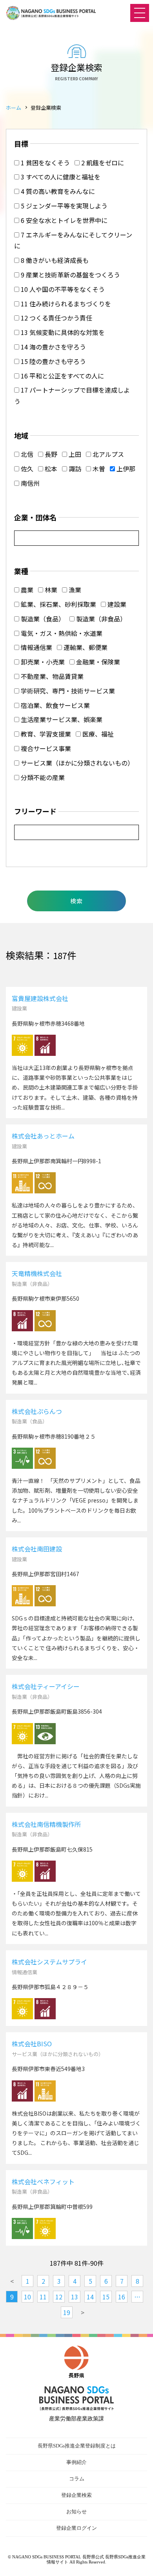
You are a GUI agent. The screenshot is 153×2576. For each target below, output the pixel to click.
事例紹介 (76, 2462)
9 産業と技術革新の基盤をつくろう (70, 275)
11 (43, 2297)
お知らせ (76, 2512)
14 (90, 2297)
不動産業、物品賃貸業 (51, 676)
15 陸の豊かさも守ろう (53, 361)
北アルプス (107, 454)
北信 (26, 454)
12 (59, 2297)
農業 (26, 590)
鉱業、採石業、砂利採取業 (58, 604)
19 (67, 2312)
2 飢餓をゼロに (102, 163)
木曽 (98, 469)
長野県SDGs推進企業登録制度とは (77, 2446)
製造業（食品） (42, 619)
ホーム (14, 108)
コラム (77, 2479)
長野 (50, 454)
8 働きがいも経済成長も (54, 260)
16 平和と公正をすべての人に (62, 376)
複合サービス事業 (45, 748)
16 (122, 2297)
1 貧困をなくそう (45, 163)
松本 (50, 469)
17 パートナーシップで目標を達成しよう (72, 396)
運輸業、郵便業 (85, 647)
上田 (74, 454)
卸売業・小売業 (42, 662)
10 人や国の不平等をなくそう (62, 289)
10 (27, 2297)
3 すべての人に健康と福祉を (60, 177)
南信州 (29, 483)
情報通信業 (36, 647)
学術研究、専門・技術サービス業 (67, 691)
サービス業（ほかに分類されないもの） (76, 763)
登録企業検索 (76, 2495)
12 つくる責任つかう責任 (56, 318)
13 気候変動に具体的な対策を (62, 332)
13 (75, 2297)
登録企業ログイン (76, 2528)
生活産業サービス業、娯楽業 (61, 719)
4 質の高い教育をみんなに (57, 191)
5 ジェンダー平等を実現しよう (63, 206)
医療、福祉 (97, 734)
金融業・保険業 (97, 662)
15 (106, 2297)
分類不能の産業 (42, 777)
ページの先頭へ (139, 2562)
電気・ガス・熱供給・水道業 (61, 633)
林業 (50, 590)
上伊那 (125, 469)
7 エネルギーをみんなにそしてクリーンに (73, 240)
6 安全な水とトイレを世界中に (63, 220)
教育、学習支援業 (45, 734)
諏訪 (74, 469)
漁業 (74, 590)
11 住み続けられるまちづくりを (65, 304)
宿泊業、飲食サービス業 (55, 705)
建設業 (116, 604)
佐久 (26, 469)
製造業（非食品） (100, 619)
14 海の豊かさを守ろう (53, 347)
